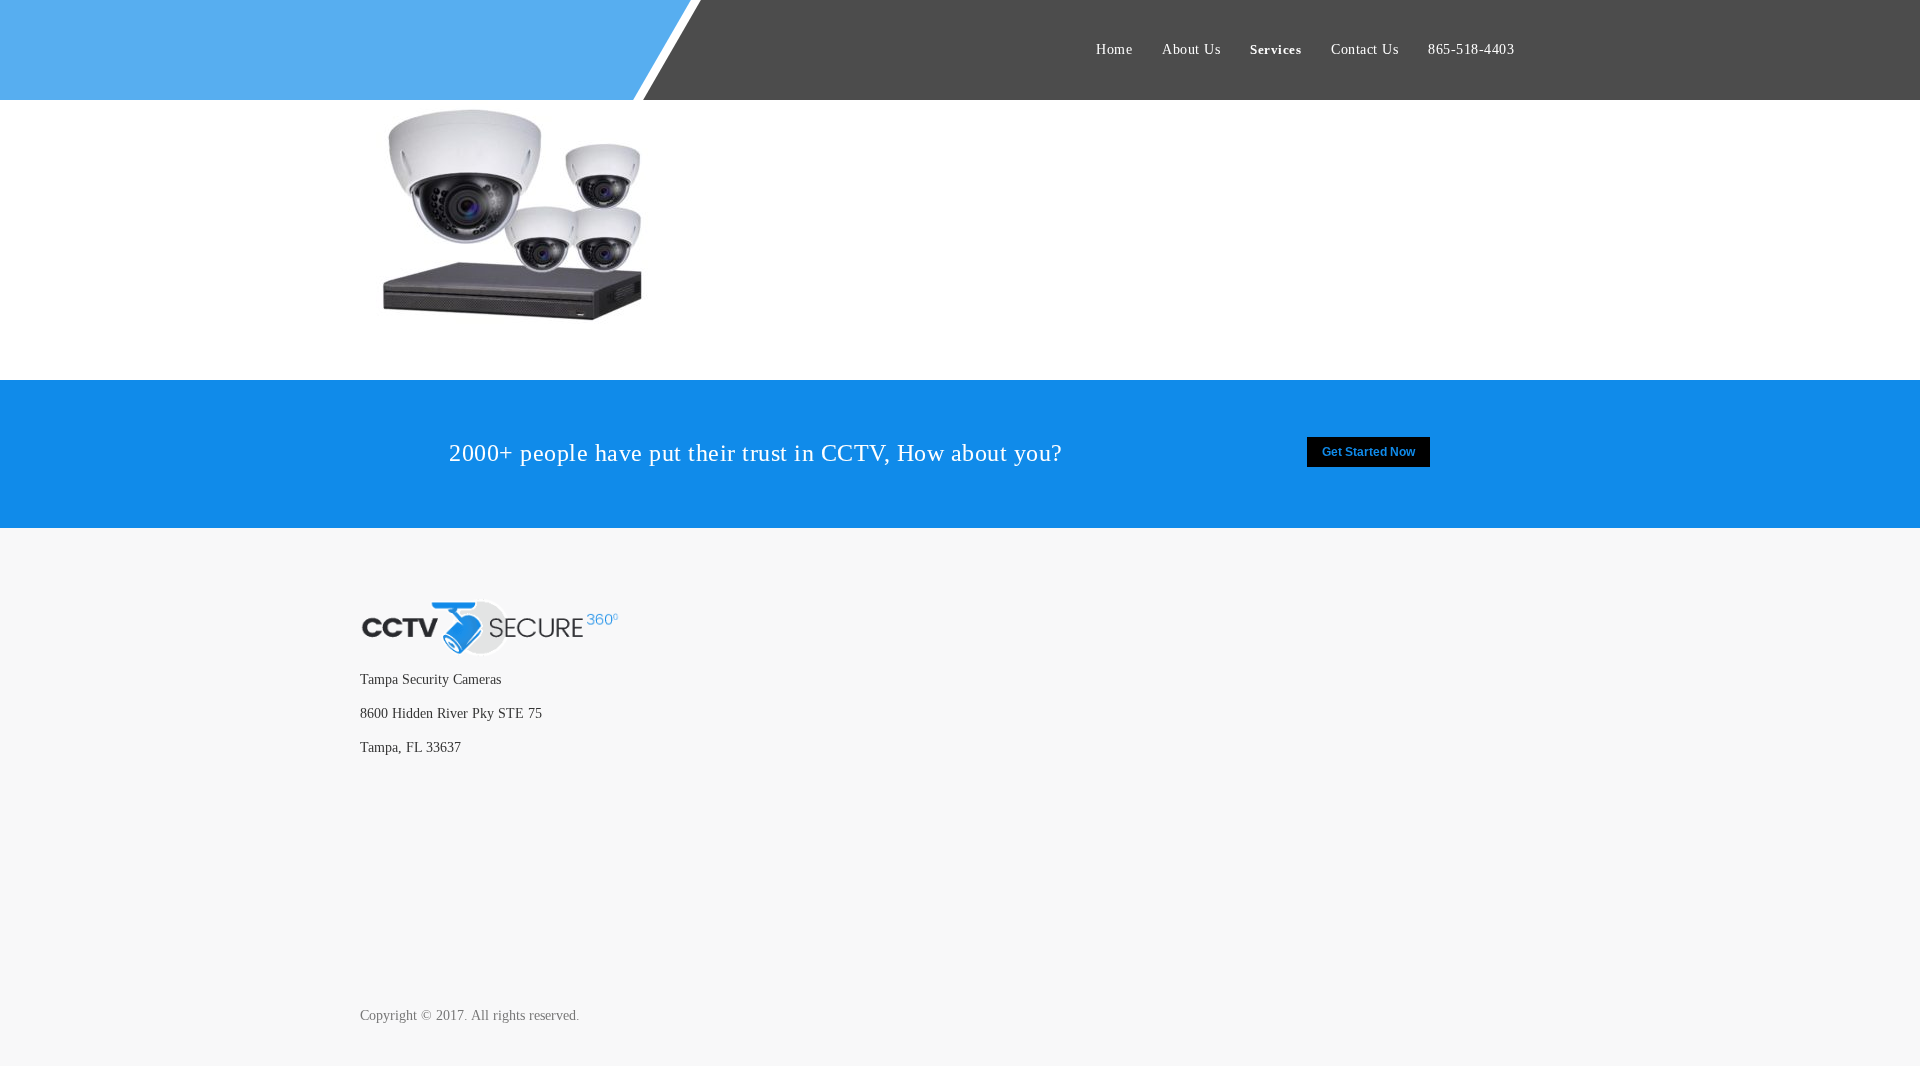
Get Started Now (1368, 452)
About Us (1191, 49)
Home (1114, 49)
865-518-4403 (1471, 49)
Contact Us (1364, 49)
